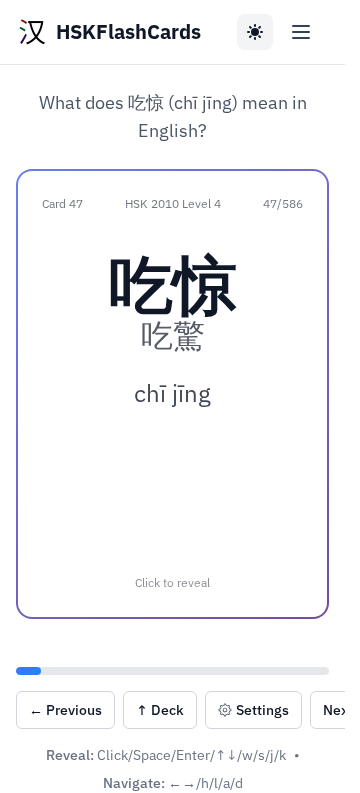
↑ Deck (160, 710)
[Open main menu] (301, 32)
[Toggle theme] (255, 32)
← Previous (65, 710)
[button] (172, 394)
